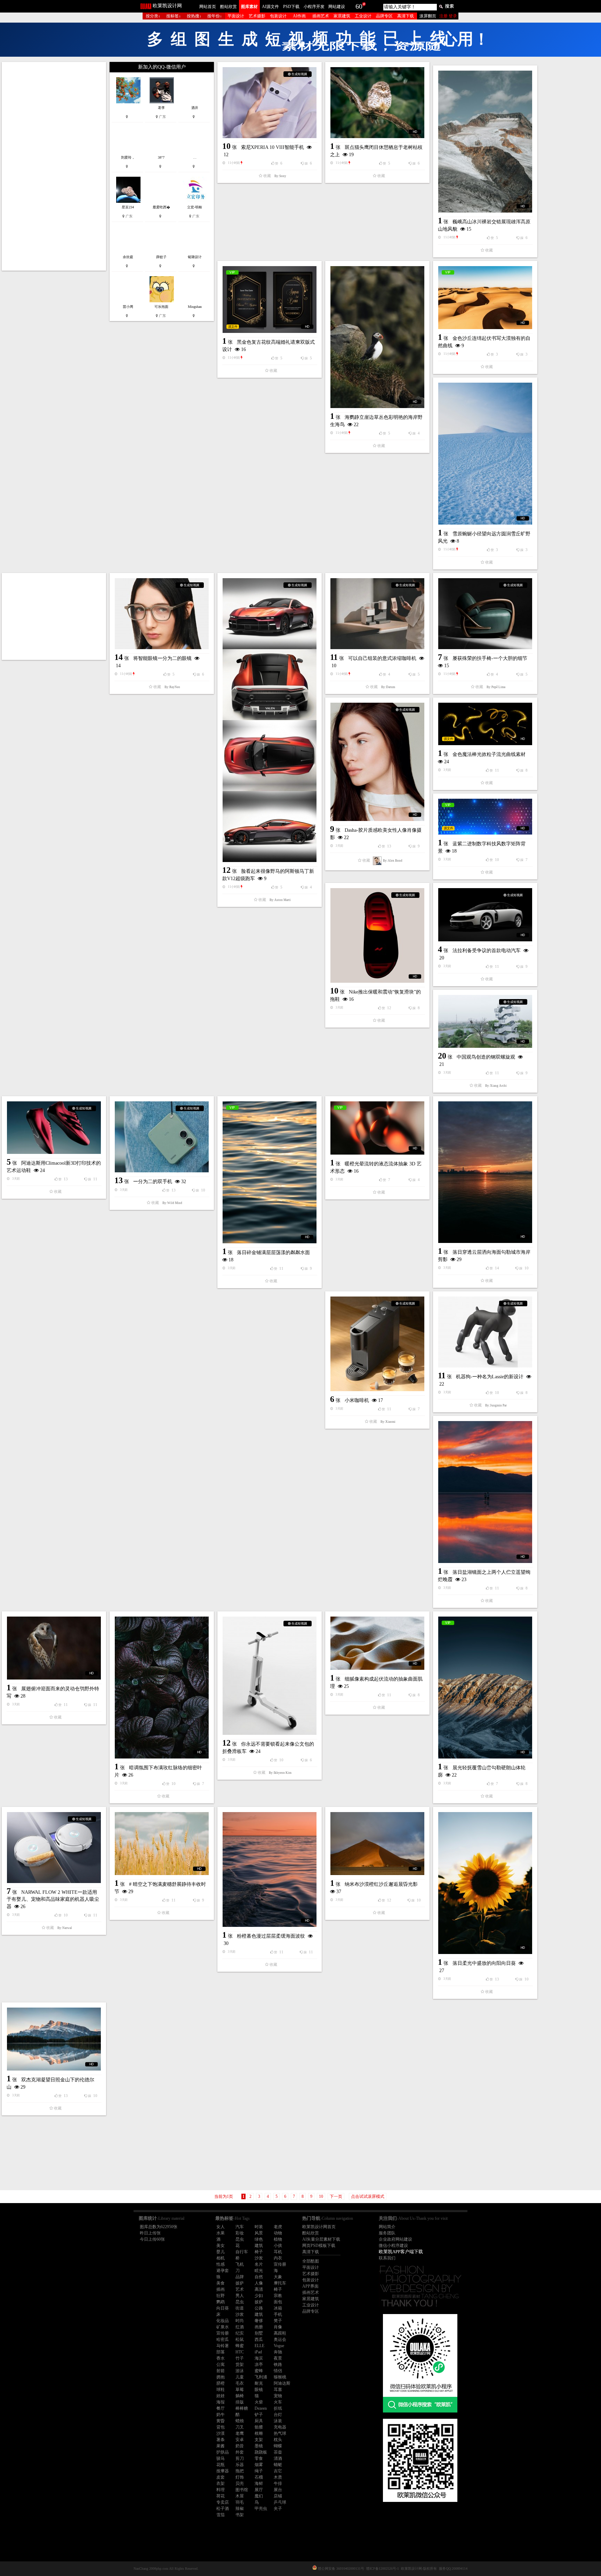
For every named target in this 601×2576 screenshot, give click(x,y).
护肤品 (223, 1664)
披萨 (240, 1495)
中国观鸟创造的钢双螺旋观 (409, 663)
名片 (259, 1476)
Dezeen (261, 1620)
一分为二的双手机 (291, 755)
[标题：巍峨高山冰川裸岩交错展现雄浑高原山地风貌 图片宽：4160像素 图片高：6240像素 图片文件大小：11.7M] (517, 142)
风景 (259, 1445)
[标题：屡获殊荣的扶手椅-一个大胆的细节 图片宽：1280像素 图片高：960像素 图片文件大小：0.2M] (300, 438)
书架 (240, 1726)
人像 (259, 1495)
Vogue (279, 1557)
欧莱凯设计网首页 (319, 1438)
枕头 (278, 1651)
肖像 (278, 1539)
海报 (221, 1614)
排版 (240, 1614)
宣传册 (280, 1476)
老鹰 (240, 1645)
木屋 (240, 1708)
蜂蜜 (240, 1557)
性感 (221, 1476)
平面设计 (236, 16)
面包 (278, 1514)
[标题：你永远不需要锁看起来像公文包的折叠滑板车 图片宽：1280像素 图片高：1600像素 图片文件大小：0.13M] (517, 974)
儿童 (240, 1589)
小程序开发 (314, 7)
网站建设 (337, 7)
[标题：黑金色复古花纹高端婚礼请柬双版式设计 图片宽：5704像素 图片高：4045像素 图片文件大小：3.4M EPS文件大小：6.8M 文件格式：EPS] (300, 225)
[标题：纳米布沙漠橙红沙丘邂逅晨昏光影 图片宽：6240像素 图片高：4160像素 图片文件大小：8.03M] (517, 1119)
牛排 (278, 1695)
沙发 (259, 1470)
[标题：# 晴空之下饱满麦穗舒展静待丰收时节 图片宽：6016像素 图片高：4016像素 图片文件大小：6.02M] (300, 1055)
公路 (259, 1520)
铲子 (259, 1626)
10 (321, 1408)
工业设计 (363, 16)
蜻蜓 (278, 1676)
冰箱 (278, 1520)
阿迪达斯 (282, 1595)
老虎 (278, 1438)
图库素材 (249, 7)
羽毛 (240, 1714)
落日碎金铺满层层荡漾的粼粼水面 (87, 829)
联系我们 (387, 1470)
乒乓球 (280, 1714)
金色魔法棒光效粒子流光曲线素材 (87, 527)
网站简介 (387, 1438)
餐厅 (221, 1620)
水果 (221, 1445)
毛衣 (240, 1595)
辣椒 (240, 1720)
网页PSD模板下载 (319, 1457)
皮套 (221, 1689)
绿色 (259, 1451)
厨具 (259, 1633)
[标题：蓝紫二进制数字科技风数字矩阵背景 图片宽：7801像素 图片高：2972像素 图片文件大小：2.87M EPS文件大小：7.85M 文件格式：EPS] (409, 530)
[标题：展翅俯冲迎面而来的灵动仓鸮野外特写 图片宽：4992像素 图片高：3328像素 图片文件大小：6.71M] (83, 905)
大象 (278, 1489)
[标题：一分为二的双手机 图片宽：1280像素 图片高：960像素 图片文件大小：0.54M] (300, 711)
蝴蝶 (278, 1658)
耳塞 (278, 1601)
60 (359, 6)
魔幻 (259, 1708)
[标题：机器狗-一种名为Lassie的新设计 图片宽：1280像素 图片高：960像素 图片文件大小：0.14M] (300, 828)
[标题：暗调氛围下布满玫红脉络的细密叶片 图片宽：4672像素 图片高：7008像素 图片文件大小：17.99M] (192, 949)
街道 (240, 1520)
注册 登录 (448, 16)
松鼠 (240, 1551)
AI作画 (299, 16)
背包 (221, 1639)
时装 (259, 1438)
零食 (259, 1670)
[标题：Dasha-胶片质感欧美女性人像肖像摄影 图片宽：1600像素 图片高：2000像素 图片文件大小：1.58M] (192, 513)
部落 (221, 1564)
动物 (278, 1445)
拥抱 (221, 1589)
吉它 (278, 1683)
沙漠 (221, 1645)
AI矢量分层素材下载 (321, 1451)
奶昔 (240, 1658)
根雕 (259, 1645)
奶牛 (221, 1626)
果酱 (221, 1658)
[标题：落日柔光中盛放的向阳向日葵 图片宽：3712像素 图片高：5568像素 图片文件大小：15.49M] (300, 1211)
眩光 (259, 1482)
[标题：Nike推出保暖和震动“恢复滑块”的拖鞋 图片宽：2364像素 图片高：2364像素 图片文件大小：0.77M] (300, 574)
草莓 (240, 1601)
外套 (240, 1664)
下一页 (336, 1408)
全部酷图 (311, 1473)
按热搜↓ (194, 16)
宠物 (278, 1608)
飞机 (240, 1476)
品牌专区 (384, 16)
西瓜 (259, 1551)
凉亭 (259, 1576)
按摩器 (223, 1683)
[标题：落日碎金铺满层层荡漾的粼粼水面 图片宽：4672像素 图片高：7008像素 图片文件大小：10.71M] (83, 749)
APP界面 (310, 1498)
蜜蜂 (259, 1582)
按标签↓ (174, 16)
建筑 (259, 1457)
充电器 (280, 1639)
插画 (221, 1501)
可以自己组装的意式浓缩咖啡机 (414, 467)
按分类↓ (153, 16)
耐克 (259, 1595)
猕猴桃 (280, 1589)
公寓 (221, 1576)
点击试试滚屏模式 (368, 1408)
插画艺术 (321, 16)
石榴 (259, 1689)
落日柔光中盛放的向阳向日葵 (299, 1291)
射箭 (221, 1582)
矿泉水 (223, 1539)
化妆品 (223, 1532)
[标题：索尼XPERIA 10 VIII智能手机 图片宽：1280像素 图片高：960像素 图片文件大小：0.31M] (300, 103)
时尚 (240, 1532)
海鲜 (259, 1695)
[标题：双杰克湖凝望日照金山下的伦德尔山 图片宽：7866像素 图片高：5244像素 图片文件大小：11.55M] (409, 1173)
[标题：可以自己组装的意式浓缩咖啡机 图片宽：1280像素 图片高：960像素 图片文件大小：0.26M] (409, 423)
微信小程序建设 (393, 1457)
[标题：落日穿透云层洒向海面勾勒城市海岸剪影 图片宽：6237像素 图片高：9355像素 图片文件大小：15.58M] (517, 791)
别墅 (259, 1545)
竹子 (240, 1570)
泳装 (278, 1633)
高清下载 (406, 16)
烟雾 (259, 1676)
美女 (221, 1457)
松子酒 (223, 1720)
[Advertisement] (83, 166)
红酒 (240, 1539)
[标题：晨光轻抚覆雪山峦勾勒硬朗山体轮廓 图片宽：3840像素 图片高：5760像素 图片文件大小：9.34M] (83, 1061)
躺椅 (240, 1608)
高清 (259, 1501)
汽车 (240, 1438)
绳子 (259, 1683)
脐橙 (221, 1595)
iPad (258, 1564)
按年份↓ (215, 16)
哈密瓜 (223, 1551)
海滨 (259, 1570)
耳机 (278, 1464)
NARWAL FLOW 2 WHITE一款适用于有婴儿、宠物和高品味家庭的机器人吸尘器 (408, 1097)
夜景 (278, 1570)
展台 (278, 1701)
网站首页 (208, 7)
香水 (221, 1570)
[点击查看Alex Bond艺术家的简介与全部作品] (191, 612)
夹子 (278, 1720)
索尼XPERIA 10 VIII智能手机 (303, 147)
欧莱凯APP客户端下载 (401, 1463)
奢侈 (259, 1532)
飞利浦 (261, 1589)
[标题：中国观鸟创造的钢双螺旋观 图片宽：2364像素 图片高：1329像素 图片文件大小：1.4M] (409, 628)
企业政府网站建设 (395, 1451)
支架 (259, 1651)
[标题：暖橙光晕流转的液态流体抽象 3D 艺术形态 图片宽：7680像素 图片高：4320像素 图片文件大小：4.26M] (409, 734)
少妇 (259, 1507)
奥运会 (280, 1551)
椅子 (259, 1464)
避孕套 (223, 1482)
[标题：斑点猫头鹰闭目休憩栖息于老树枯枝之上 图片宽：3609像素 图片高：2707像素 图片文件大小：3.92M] (409, 103)
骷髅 (259, 1639)
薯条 (221, 1651)
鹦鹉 (221, 1514)
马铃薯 (223, 1557)
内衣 (278, 1470)
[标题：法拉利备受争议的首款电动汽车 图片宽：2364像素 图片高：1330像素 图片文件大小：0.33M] (83, 597)
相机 (221, 1470)
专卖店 (223, 1714)
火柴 (259, 1614)
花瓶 (221, 1676)
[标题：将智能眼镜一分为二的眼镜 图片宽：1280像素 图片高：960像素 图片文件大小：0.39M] (192, 365)
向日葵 (223, 1520)
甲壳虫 (261, 1720)
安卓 (240, 1651)
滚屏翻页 (428, 16)
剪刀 (240, 1670)
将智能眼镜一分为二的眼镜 (192, 410)
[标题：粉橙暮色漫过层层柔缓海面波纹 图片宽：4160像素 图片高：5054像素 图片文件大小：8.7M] (192, 1131)
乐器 (240, 1676)
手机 (278, 1526)
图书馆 (242, 1701)
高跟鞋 (280, 1545)
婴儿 (221, 1464)
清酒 (278, 1670)
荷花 (221, 1708)
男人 (240, 1507)
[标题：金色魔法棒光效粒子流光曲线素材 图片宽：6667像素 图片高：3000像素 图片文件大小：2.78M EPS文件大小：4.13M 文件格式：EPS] (83, 496)
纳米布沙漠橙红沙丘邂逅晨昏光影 (521, 1159)
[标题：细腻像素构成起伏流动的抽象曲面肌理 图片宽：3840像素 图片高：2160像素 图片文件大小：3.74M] (300, 944)
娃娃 (221, 1608)
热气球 (280, 1645)
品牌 (240, 1489)
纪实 (240, 1545)
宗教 (278, 1507)
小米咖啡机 (171, 841)
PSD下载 (291, 7)
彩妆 (240, 1445)
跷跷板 (261, 1664)
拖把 (240, 1683)
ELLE (259, 1557)
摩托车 (280, 1495)
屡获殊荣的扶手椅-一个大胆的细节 (305, 483)
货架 (240, 1576)
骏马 (221, 1670)
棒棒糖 (242, 1620)
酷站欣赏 (229, 7)
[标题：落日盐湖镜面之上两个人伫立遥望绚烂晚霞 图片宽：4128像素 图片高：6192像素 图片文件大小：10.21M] (409, 885)
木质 (278, 1689)
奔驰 (278, 1564)
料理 (221, 1701)
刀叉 (240, 1639)
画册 (259, 1539)
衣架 (221, 1695)
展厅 (259, 1701)
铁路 (278, 1576)
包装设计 (278, 16)
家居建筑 (342, 16)
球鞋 (221, 1601)
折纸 (278, 1620)
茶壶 (278, 1664)
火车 (278, 1614)
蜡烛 (240, 1633)
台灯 (278, 1626)
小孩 (278, 1457)
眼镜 (259, 1601)
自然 (259, 1489)
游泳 (240, 1582)
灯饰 (240, 1689)
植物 (278, 1451)
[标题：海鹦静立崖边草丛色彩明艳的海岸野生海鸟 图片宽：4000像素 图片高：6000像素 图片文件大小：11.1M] (409, 263)
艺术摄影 (257, 16)
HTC (240, 1564)
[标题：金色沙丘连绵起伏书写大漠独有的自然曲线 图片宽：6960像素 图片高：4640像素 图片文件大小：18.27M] (517, 298)
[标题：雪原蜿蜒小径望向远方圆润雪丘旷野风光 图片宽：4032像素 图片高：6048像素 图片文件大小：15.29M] (83, 350)
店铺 (278, 1708)
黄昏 (221, 1633)
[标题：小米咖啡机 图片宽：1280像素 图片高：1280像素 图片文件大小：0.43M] (192, 784)
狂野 (221, 1507)
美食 (221, 1495)
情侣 (278, 1582)
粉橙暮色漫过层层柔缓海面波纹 (193, 1197)
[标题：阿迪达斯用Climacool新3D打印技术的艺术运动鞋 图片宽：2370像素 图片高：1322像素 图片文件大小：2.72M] (192, 657)
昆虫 (240, 1451)
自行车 (242, 1464)
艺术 (240, 1501)
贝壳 (240, 1695)
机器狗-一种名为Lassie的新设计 (305, 873)
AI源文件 (270, 7)
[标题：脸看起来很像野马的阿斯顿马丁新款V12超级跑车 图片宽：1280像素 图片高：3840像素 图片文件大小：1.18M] (517, 525)
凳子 (278, 1532)
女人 (221, 1438)
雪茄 (221, 1726)
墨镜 (259, 1658)
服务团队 (387, 1445)
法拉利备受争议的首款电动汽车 (85, 633)
